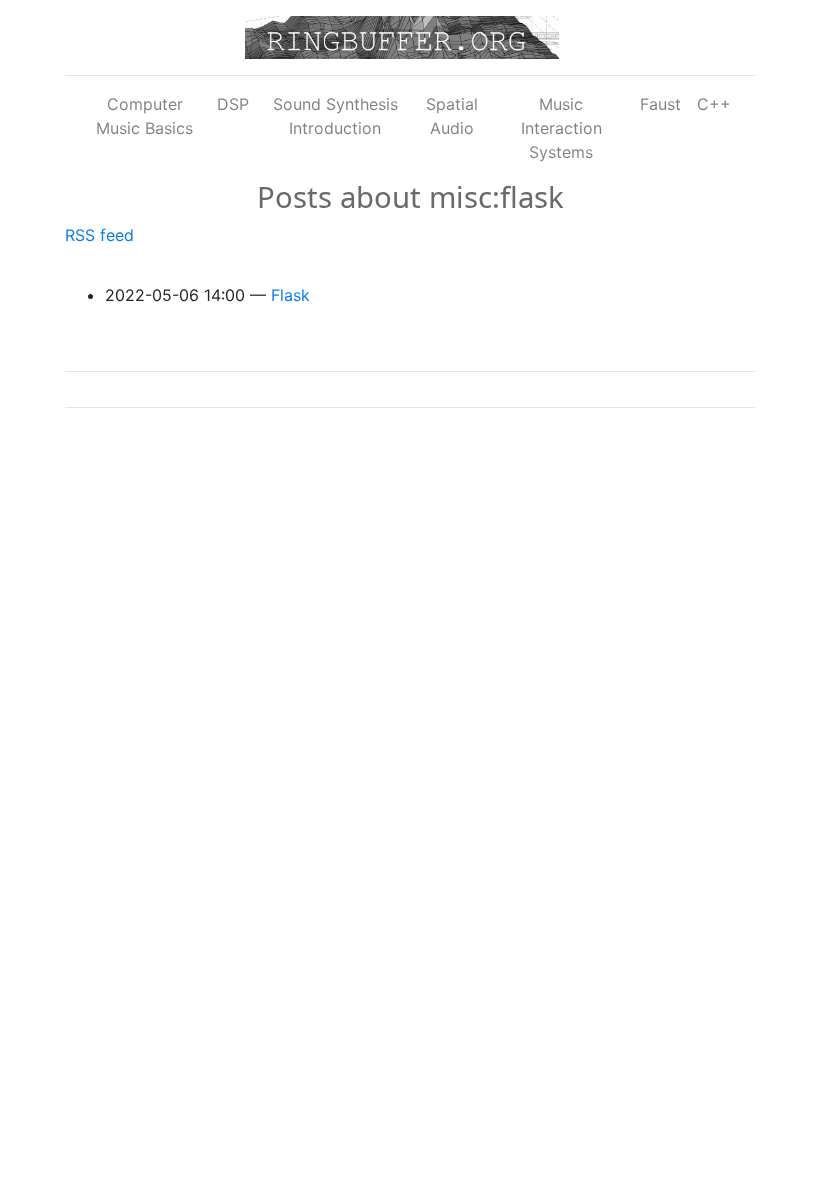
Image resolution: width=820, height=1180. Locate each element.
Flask (290, 295)
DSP (233, 104)
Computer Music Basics (144, 116)
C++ (714, 104)
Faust (660, 104)
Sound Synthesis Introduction (335, 116)
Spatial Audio (452, 116)
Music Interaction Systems (561, 128)
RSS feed (99, 235)
